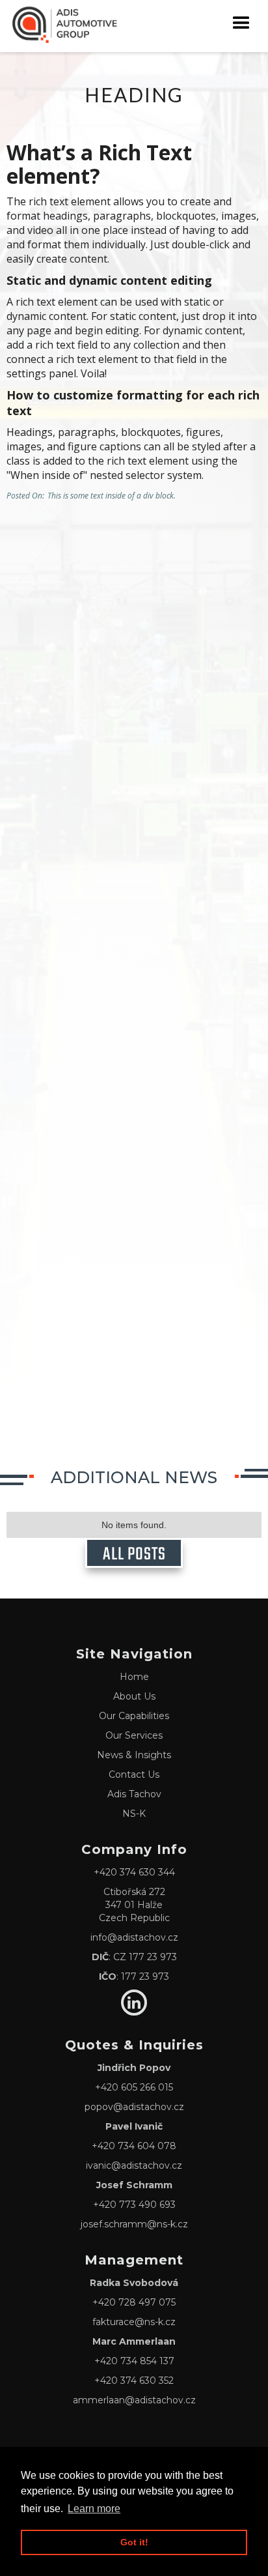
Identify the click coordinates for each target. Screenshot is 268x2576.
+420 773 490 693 (134, 2205)
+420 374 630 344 (134, 1872)
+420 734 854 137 (134, 2361)
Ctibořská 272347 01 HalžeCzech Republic (134, 1905)
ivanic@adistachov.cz (134, 2165)
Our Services (134, 1735)
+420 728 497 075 (134, 2302)
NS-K (134, 1814)
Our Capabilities (134, 1716)
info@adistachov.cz (134, 1937)
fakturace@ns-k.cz (134, 2322)
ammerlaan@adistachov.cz (134, 2400)
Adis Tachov (134, 1794)
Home (134, 1677)
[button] (241, 23)
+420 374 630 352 (134, 2381)
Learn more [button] (94, 2509)
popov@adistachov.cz (134, 2107)
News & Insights (134, 1755)
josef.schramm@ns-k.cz (134, 2224)
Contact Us (134, 1774)
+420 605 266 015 (134, 2087)
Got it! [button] (134, 2542)
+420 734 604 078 (134, 2146)
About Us (134, 1696)
